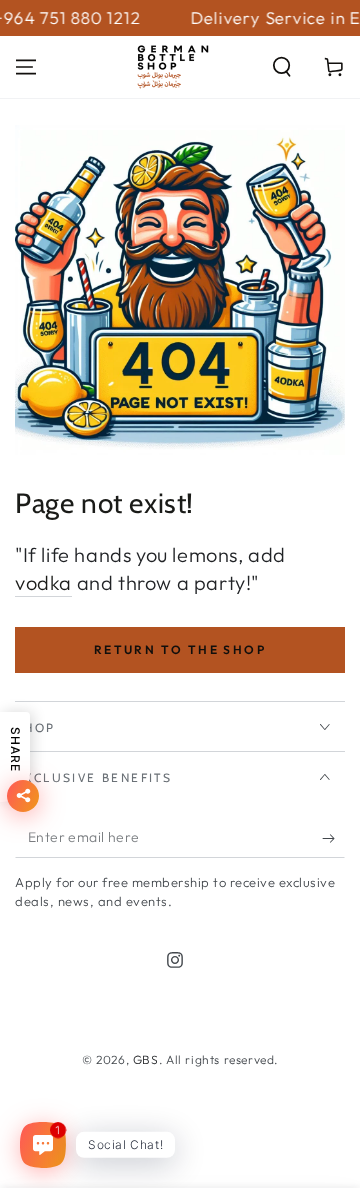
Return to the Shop (180, 649)
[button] (282, 67)
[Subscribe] (333, 838)
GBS (146, 1059)
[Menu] (26, 67)
